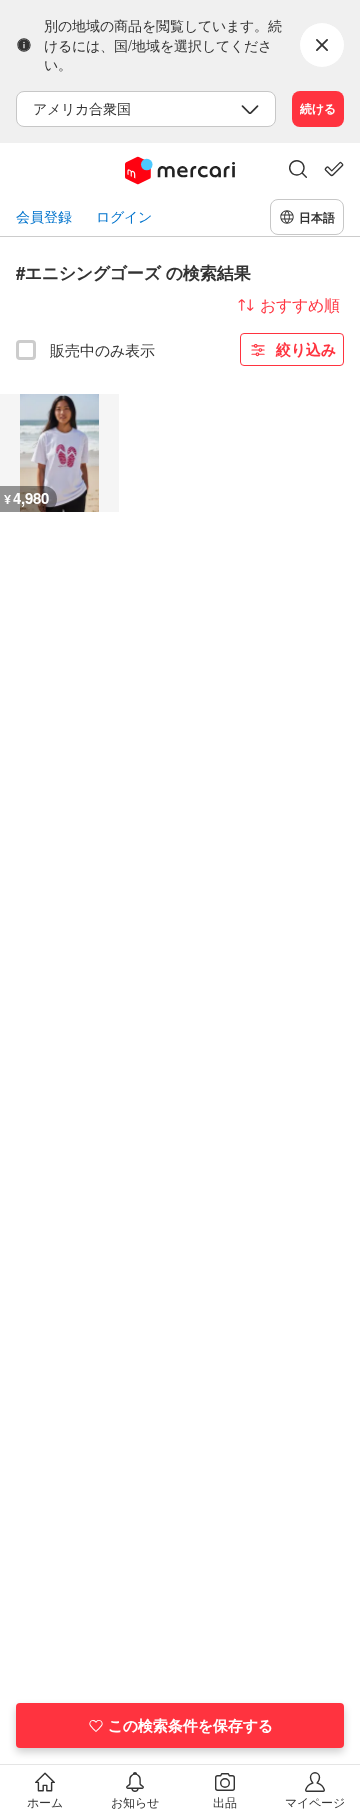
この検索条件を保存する (190, 1725)
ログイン (124, 216)
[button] (298, 171)
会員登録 (44, 216)
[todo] (334, 169)
